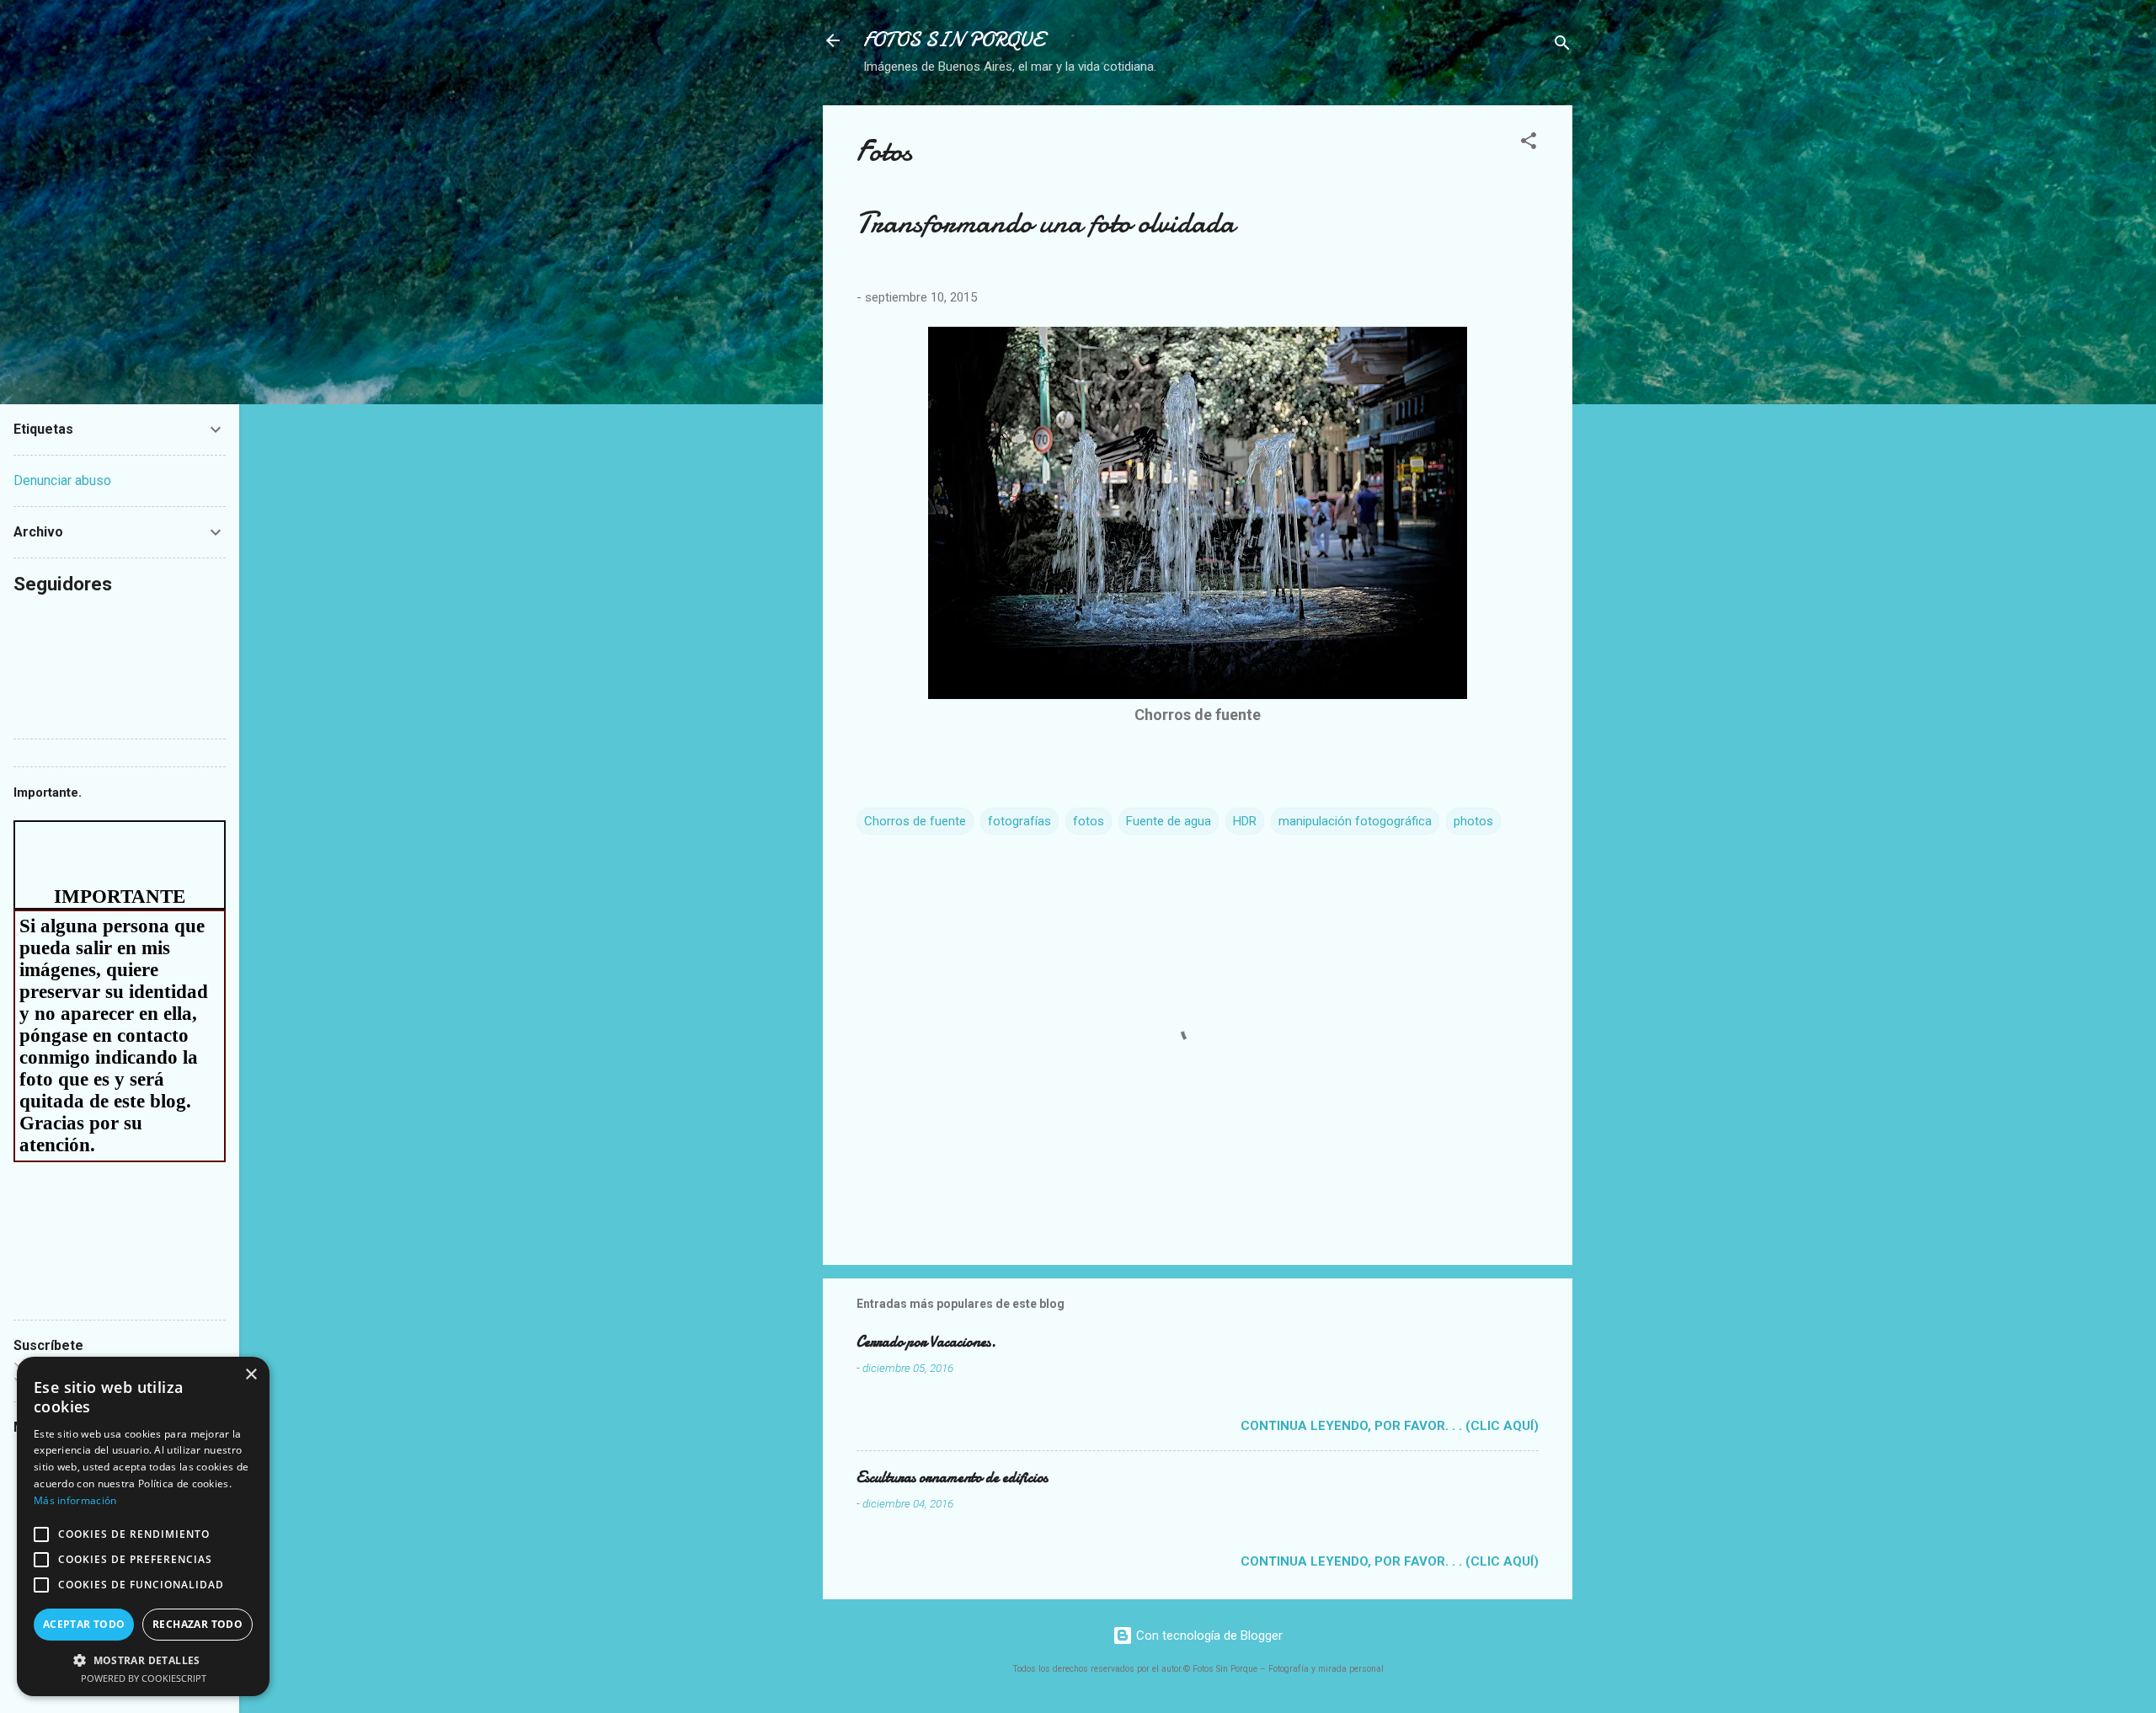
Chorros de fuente (915, 821)
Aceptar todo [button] (84, 1624)
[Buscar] (1562, 46)
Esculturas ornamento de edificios (952, 1478)
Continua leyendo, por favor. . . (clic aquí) (1390, 1426)
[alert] (143, 1526)
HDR (1245, 821)
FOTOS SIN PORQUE (953, 40)
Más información (75, 1500)
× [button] (251, 1375)
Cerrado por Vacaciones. (926, 1342)
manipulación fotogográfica (1355, 821)
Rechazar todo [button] (197, 1624)
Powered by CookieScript (144, 1678)
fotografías (1019, 821)
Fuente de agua (1169, 821)
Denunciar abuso (62, 480)
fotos (1089, 821)
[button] (1529, 144)
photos (1473, 821)
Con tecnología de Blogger (1208, 1636)
